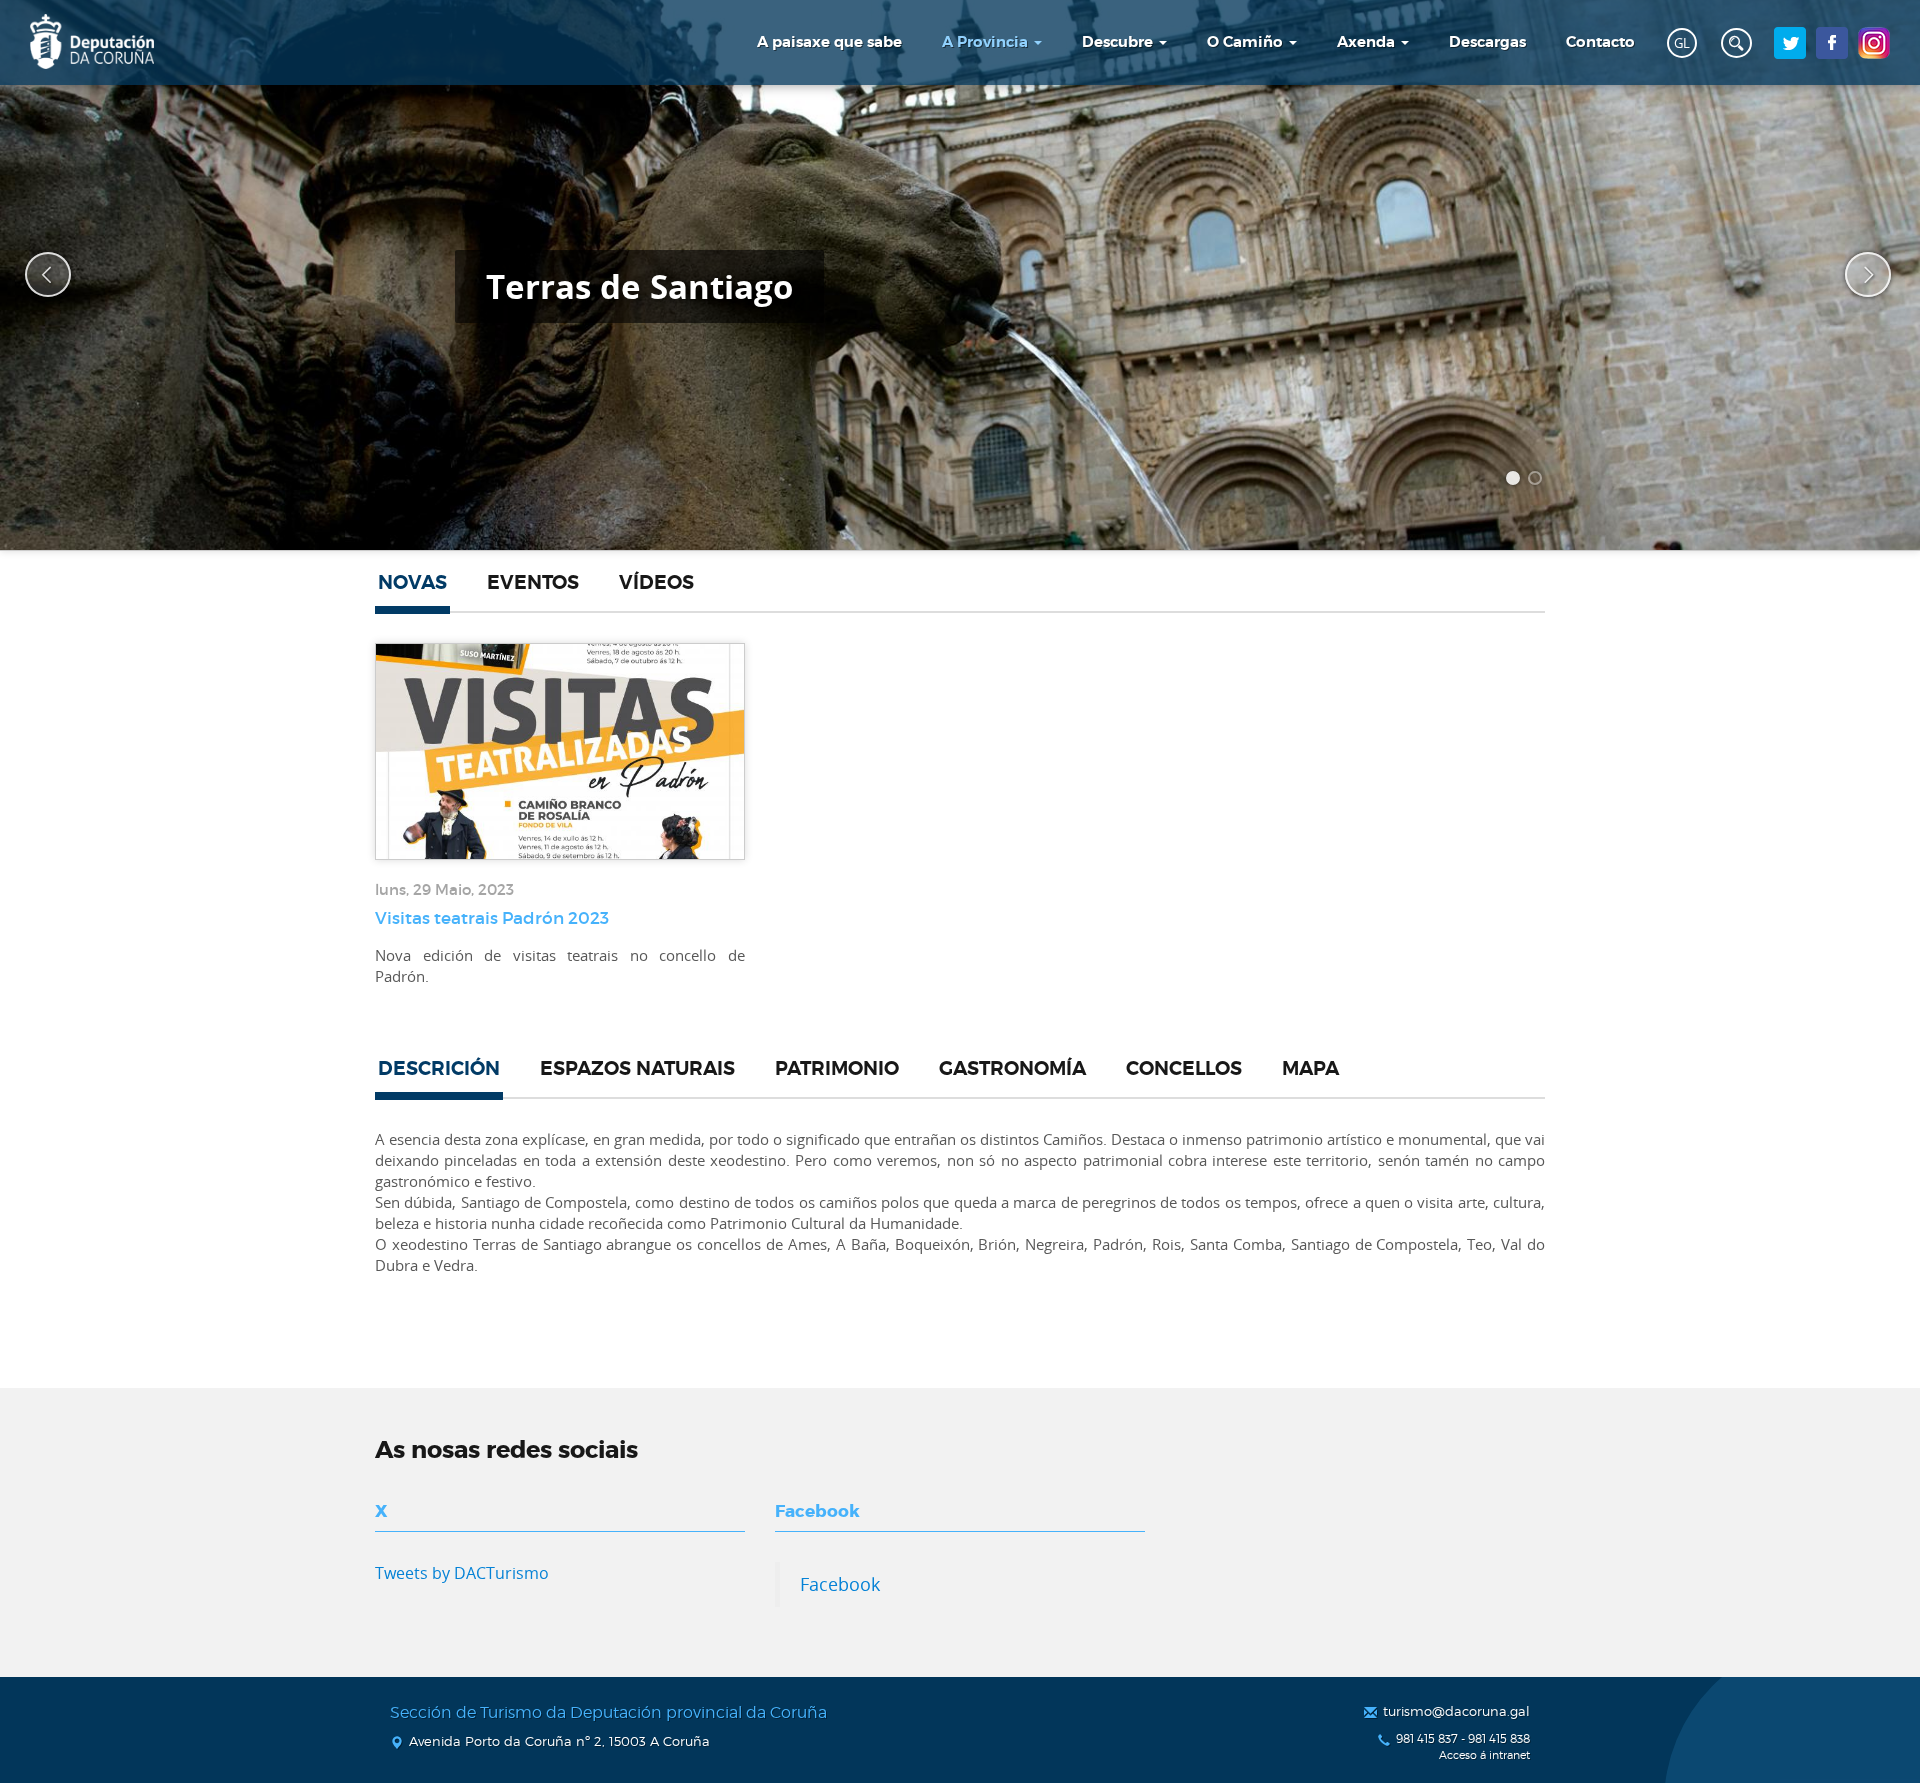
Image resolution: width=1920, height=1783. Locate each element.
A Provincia (987, 42)
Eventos (533, 583)
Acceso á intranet (1484, 1755)
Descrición (439, 1069)
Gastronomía (1012, 1069)
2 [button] (1538, 481)
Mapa (1310, 1069)
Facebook (840, 1584)
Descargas (1487, 42)
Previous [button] (35, 275)
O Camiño (1247, 42)
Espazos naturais (637, 1069)
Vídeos (656, 583)
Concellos (1184, 1069)
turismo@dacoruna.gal (1456, 1711)
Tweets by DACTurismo (462, 1573)
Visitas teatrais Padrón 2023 (492, 918)
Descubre (1119, 42)
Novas (412, 583)
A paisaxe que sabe (829, 42)
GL (1682, 43)
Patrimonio (837, 1069)
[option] (960, 275)
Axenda (1368, 42)
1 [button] (1516, 481)
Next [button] (1855, 275)
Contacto (1600, 42)
